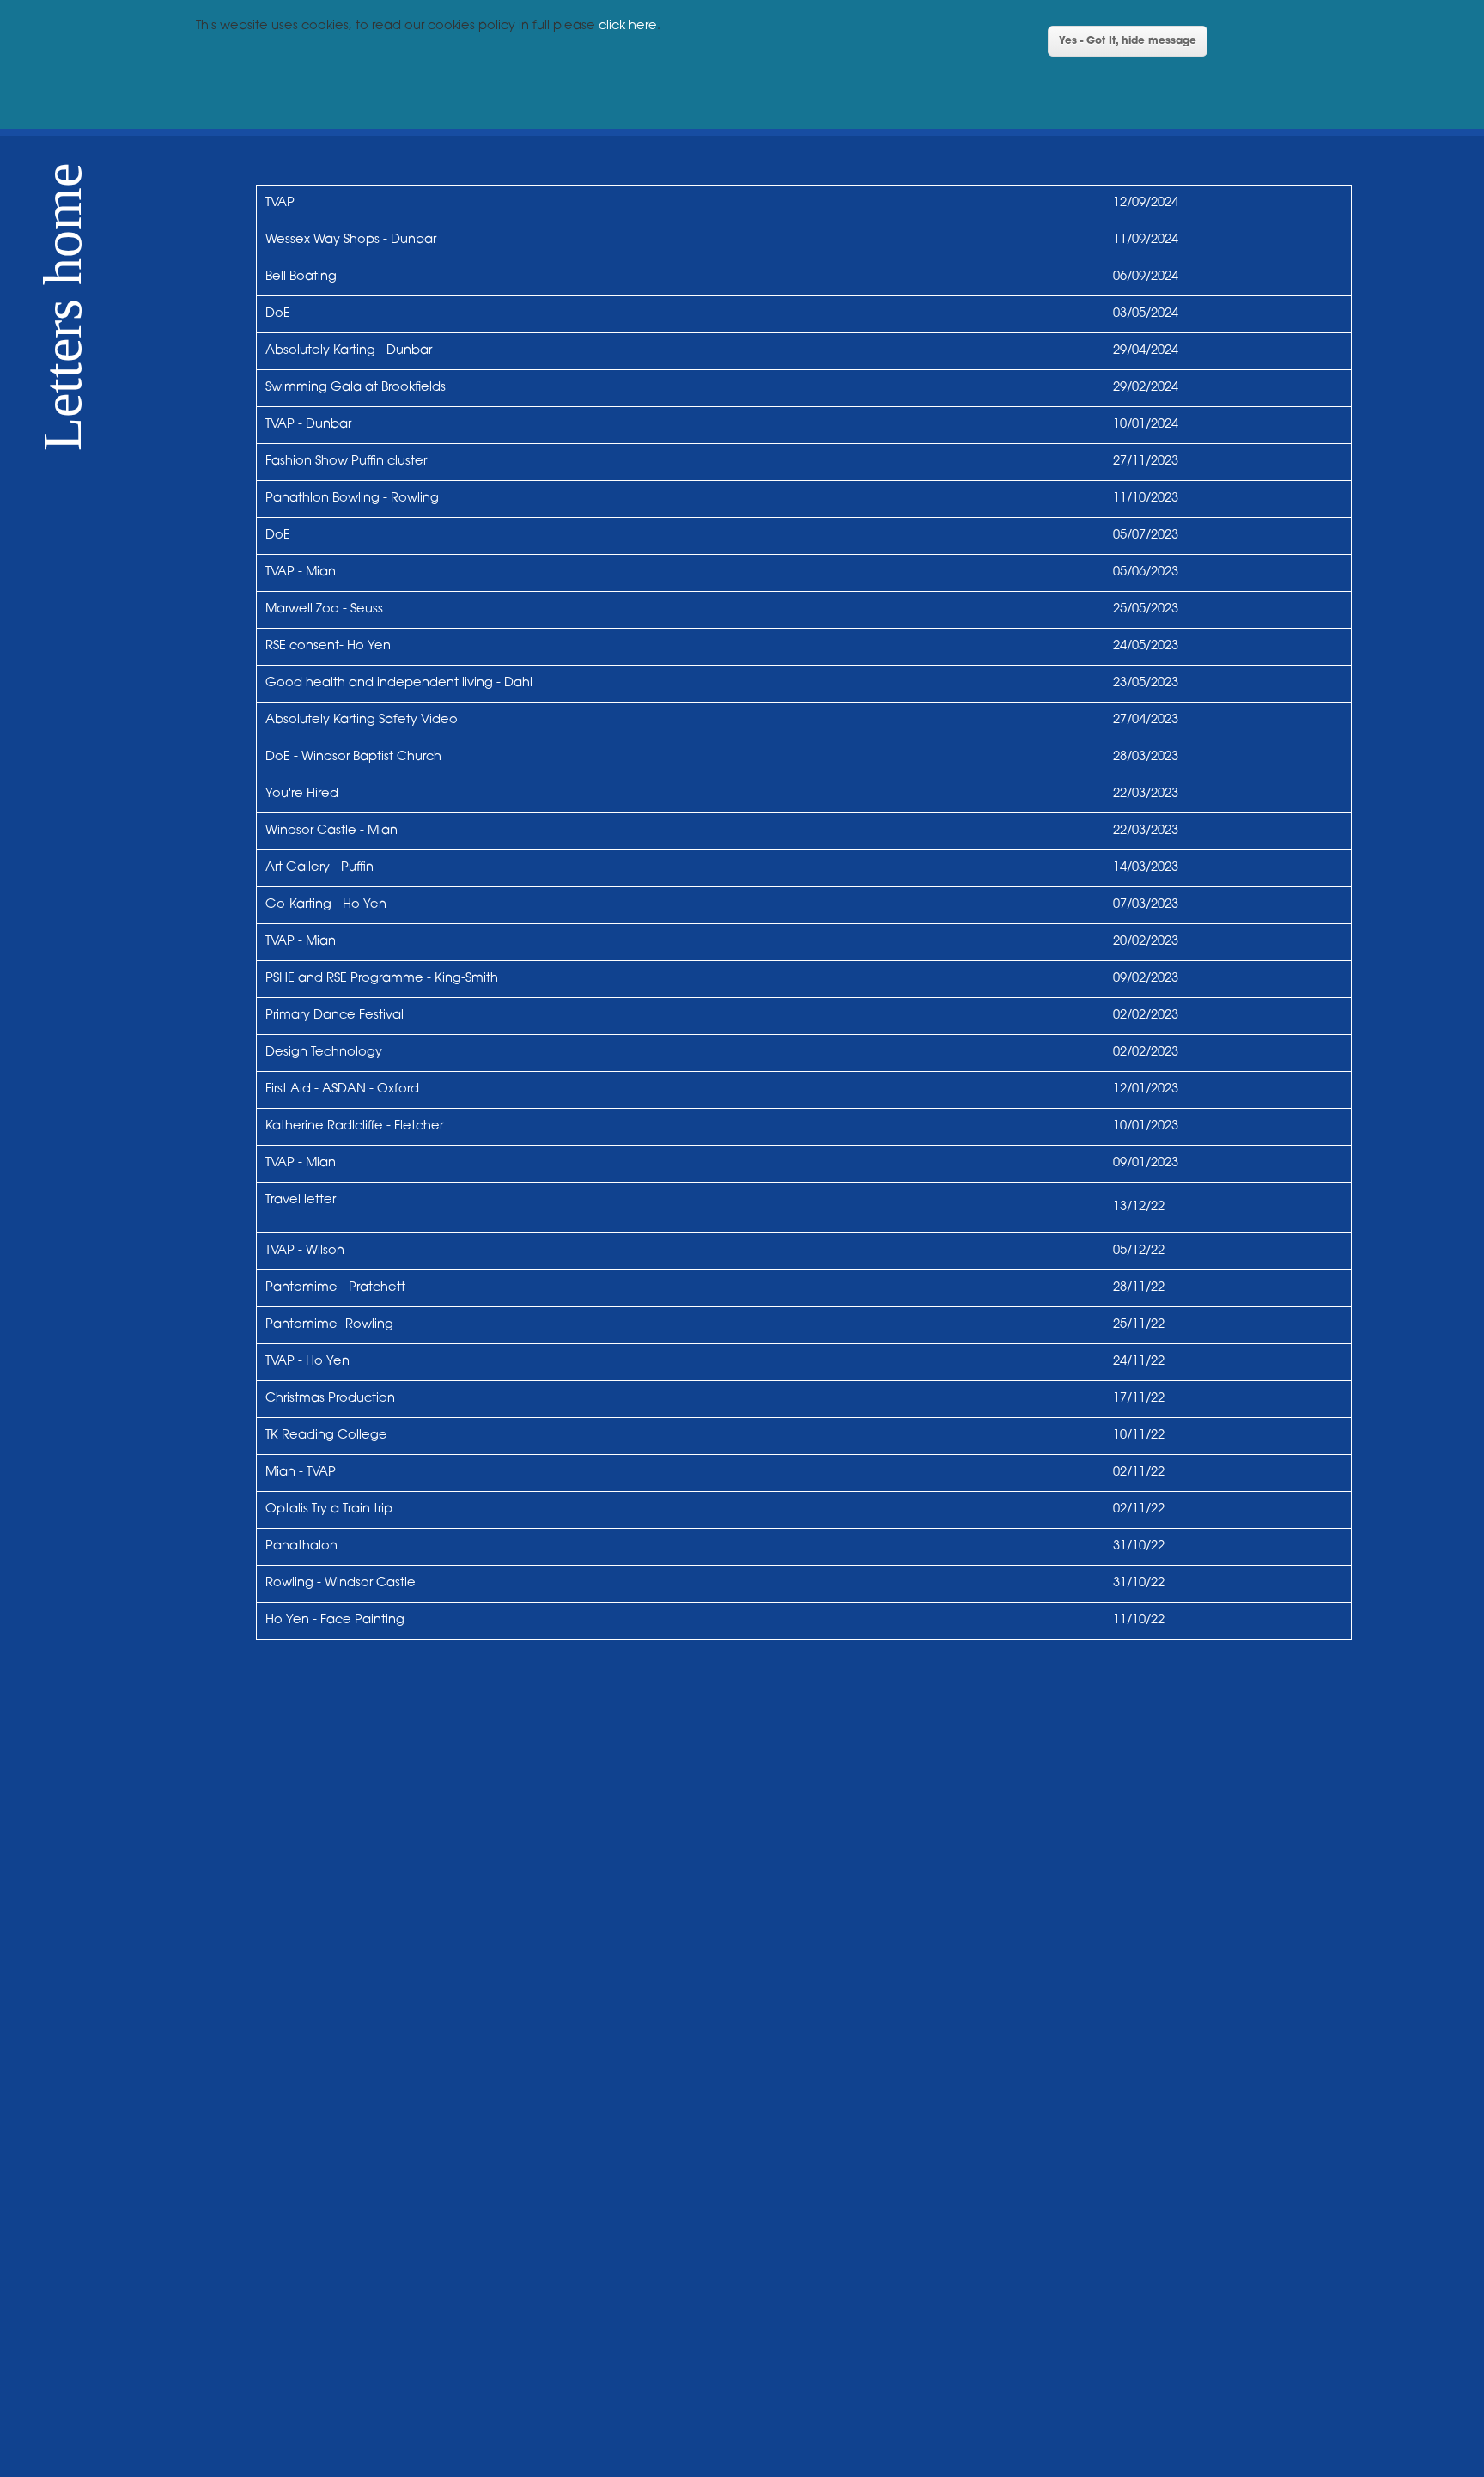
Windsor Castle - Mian (331, 831)
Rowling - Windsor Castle (341, 1583)
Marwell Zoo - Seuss (324, 609)
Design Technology (324, 1053)
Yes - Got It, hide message (1128, 41)
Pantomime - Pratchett (335, 1288)
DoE (278, 314)
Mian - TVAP (301, 1473)
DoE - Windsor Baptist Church (353, 757)
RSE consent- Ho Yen (328, 646)
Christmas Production (330, 1399)
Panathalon (303, 1546)
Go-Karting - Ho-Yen (326, 905)
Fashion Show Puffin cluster (346, 462)
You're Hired (302, 794)
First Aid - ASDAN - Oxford (342, 1089)
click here (628, 26)
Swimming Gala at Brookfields (356, 388)
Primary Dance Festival (335, 1016)
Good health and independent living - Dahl (399, 683)
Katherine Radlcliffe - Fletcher (354, 1126)
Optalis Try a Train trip (329, 1509)
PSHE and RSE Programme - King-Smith (382, 979)
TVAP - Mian (301, 572)
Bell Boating (303, 277)
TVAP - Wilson (305, 1251)
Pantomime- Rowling (329, 1325)
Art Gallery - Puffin (319, 868)
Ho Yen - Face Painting (335, 1620)
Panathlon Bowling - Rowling (352, 499)
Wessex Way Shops (322, 240)
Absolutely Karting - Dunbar (349, 351)
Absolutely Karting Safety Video (362, 720)
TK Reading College (326, 1436)
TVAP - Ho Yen (307, 1362)
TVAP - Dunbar (308, 425)
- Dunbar (408, 240)
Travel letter (301, 1200)
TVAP (280, 203)
